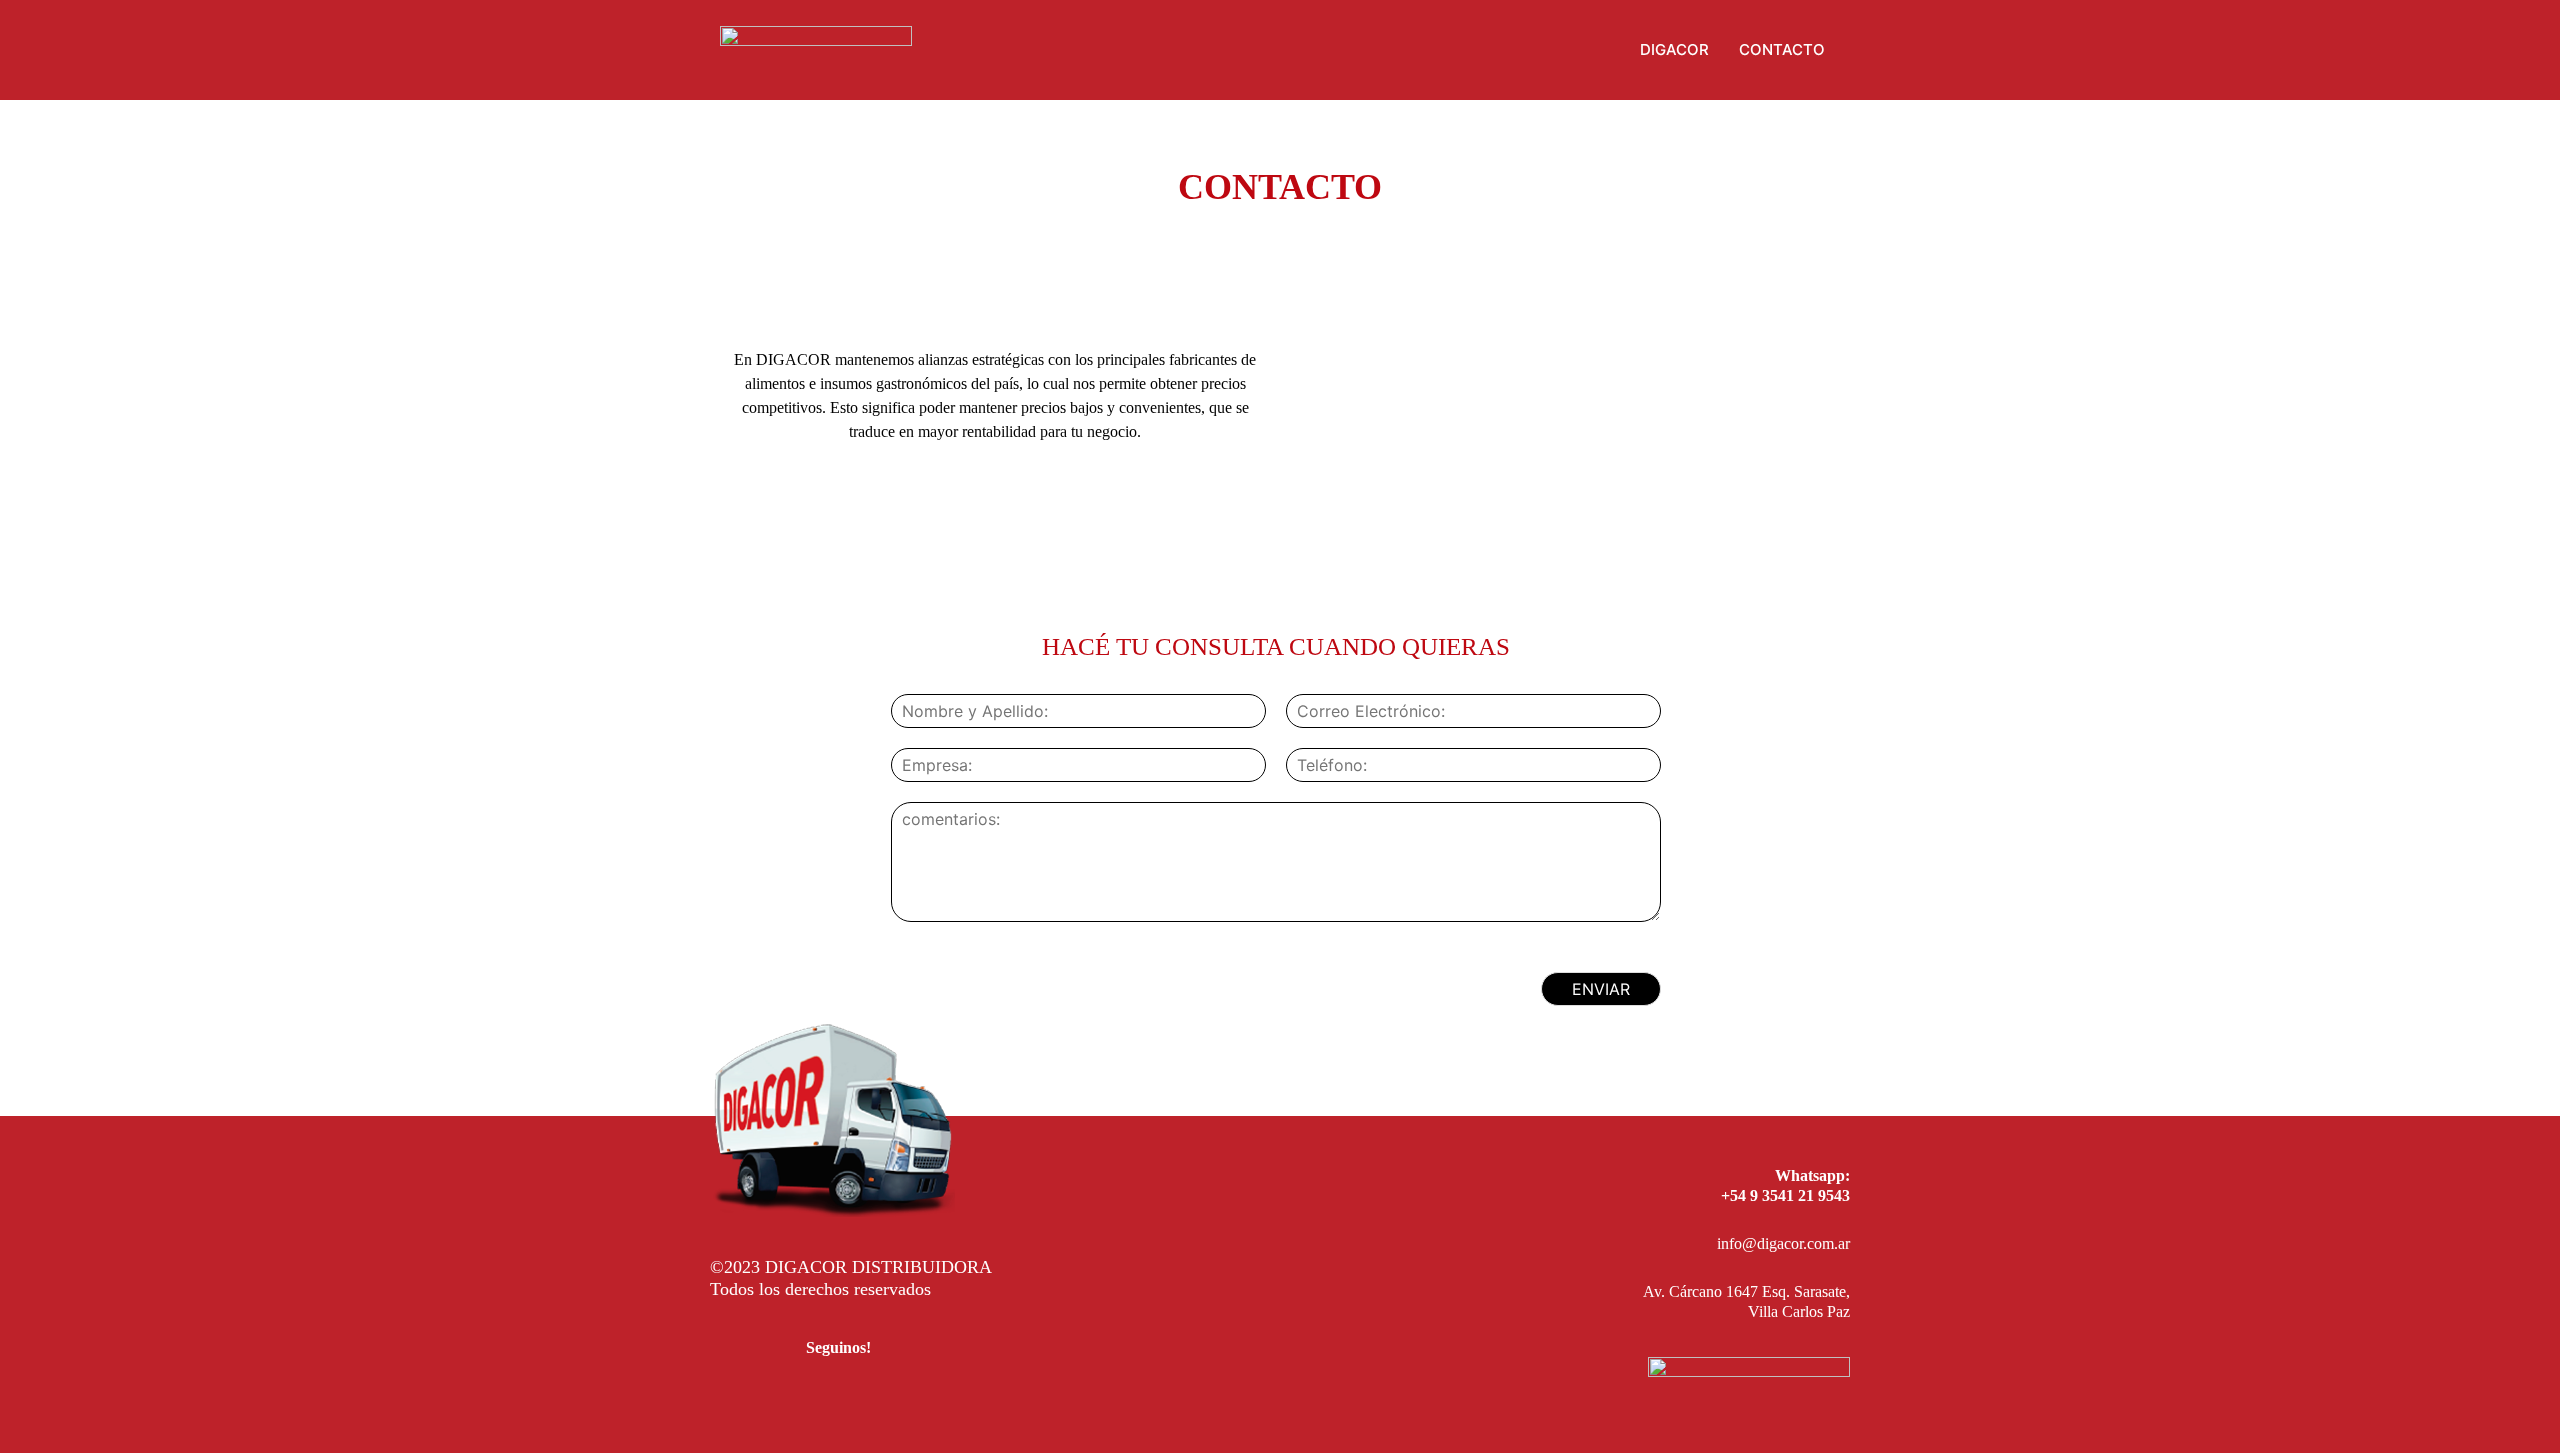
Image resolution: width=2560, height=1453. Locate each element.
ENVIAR (1601, 989)
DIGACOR (1674, 49)
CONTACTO (1782, 49)
